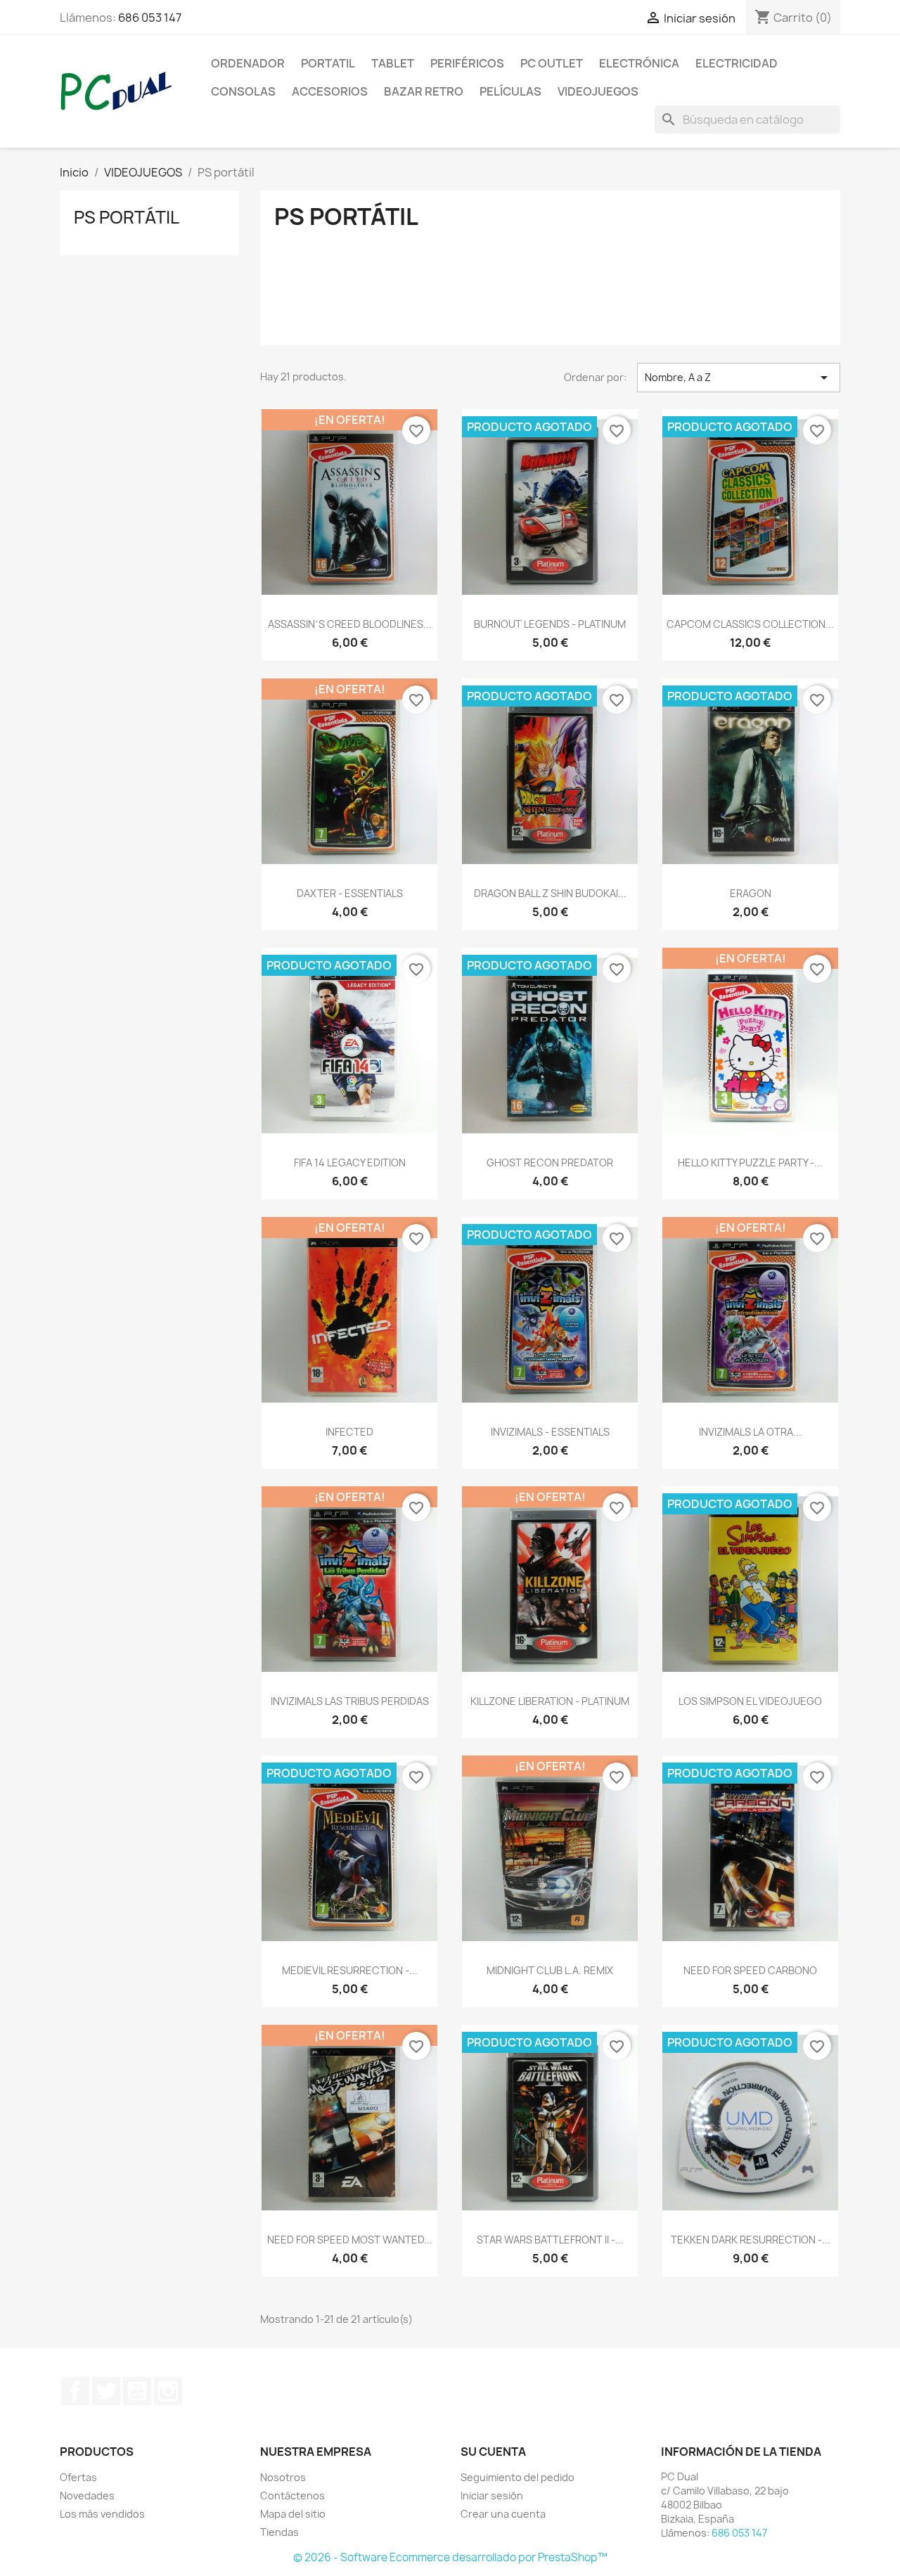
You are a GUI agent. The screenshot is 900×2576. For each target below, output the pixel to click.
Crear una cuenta (503, 2514)
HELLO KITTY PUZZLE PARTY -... (750, 1163)
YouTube (137, 2391)
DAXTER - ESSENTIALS (350, 893)
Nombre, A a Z (739, 378)
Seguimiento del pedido (517, 2477)
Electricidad (737, 63)
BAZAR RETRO (424, 91)
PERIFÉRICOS (467, 63)
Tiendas (279, 2532)
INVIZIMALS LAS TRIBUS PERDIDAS (350, 1701)
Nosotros (283, 2477)
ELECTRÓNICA (639, 63)
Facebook (75, 2391)
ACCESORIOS (330, 91)
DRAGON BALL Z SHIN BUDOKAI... (550, 893)
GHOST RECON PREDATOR (550, 1163)
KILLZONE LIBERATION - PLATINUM (550, 1701)
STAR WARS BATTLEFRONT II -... (550, 2240)
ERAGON (751, 893)
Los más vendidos (102, 2514)
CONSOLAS (243, 91)
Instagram (168, 2391)
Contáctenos (292, 2495)
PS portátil (127, 217)
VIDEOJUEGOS (598, 91)
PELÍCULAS (510, 91)
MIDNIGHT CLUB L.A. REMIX (550, 1970)
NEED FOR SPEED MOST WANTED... (350, 2240)
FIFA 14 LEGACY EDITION (350, 1163)
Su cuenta (493, 2452)
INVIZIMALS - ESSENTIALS (550, 1432)
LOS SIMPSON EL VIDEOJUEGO (750, 1701)
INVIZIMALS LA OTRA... (750, 1432)
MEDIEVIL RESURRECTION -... (350, 1970)
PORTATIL (328, 63)
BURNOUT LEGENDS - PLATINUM (550, 624)
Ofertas (78, 2477)
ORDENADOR (248, 63)
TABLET (393, 63)
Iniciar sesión (492, 2495)
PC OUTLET (552, 63)
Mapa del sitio (293, 2514)
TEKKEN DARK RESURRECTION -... (751, 2240)
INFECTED (349, 1432)
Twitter (106, 2391)
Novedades (87, 2495)
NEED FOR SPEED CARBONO (750, 1970)
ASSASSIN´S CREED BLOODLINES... (350, 624)
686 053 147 (150, 18)
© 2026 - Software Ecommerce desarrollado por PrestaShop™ (450, 2557)
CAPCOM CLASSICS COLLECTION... (750, 624)
